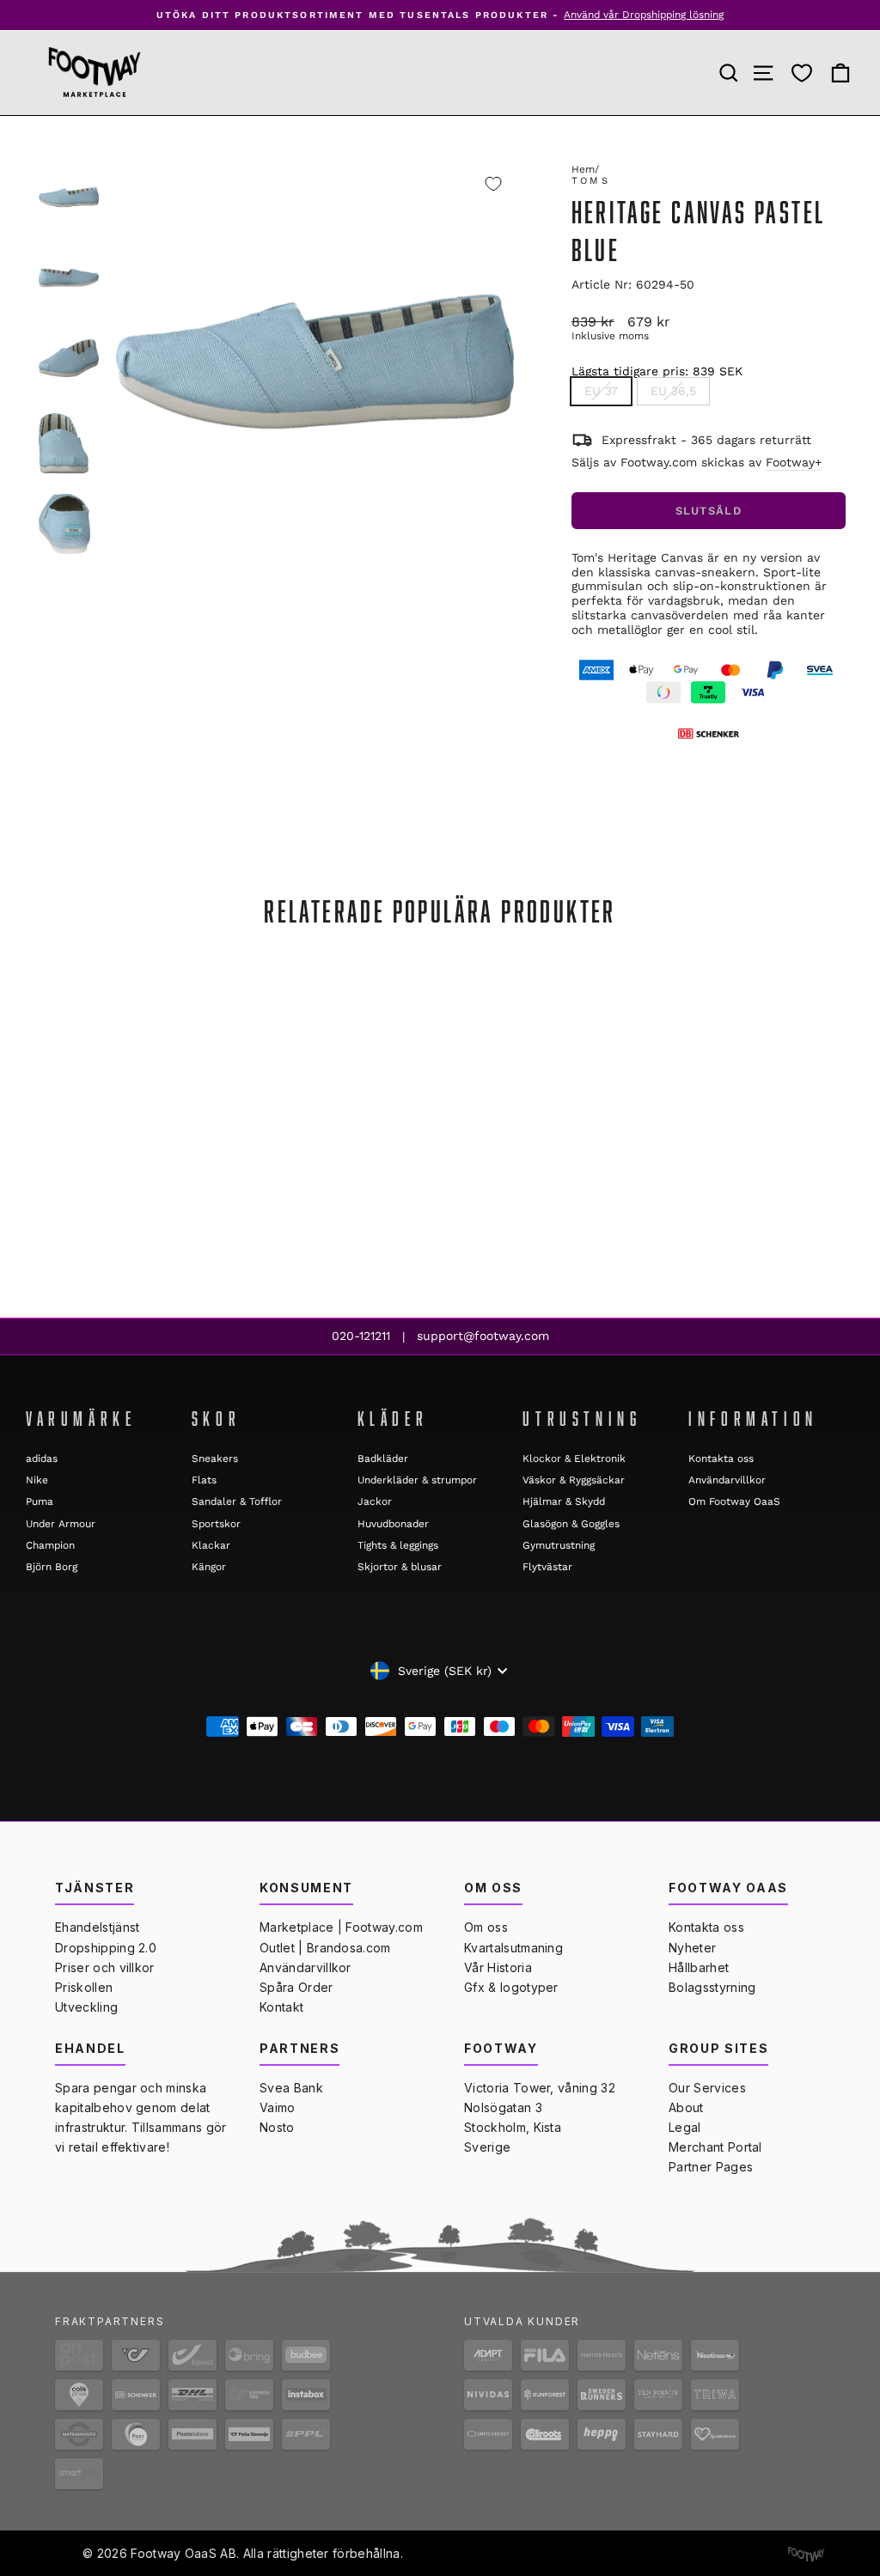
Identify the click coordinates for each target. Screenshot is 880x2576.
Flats (204, 1480)
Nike (37, 1480)
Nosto (277, 2127)
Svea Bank (291, 2088)
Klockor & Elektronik (574, 1459)
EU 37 (601, 391)
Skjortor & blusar (400, 1567)
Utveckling (86, 2007)
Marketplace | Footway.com (341, 1927)
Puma (40, 1501)
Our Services (707, 2088)
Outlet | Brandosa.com (325, 1948)
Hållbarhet (699, 1967)
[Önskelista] (802, 73)
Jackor (375, 1501)
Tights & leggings (398, 1545)
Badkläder (383, 1459)
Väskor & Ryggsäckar (574, 1480)
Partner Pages (711, 2167)
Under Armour (61, 1524)
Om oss (486, 1927)
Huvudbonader (393, 1524)
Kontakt (281, 2007)
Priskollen (84, 1987)
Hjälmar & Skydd (564, 1501)
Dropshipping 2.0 (106, 1948)
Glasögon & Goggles (571, 1524)
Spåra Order (296, 1987)
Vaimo (278, 2107)
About (686, 2107)
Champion (50, 1545)
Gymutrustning (559, 1545)
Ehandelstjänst (97, 1927)
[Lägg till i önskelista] (493, 184)
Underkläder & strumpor (417, 1480)
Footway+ (794, 462)
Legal (685, 2127)
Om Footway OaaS (734, 1501)
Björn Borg (52, 1567)
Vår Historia (498, 1967)
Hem (583, 169)
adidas (42, 1459)
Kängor (209, 1567)
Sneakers (215, 1459)
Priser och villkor (105, 1967)
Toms (591, 181)
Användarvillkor (727, 1480)
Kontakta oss (721, 1459)
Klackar (211, 1545)
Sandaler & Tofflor (237, 1501)
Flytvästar (547, 1567)
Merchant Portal (715, 2147)
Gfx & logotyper (511, 1987)
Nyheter (692, 1948)
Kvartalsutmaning (513, 1948)
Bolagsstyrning (712, 1987)
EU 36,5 (673, 391)
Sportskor (216, 1524)
